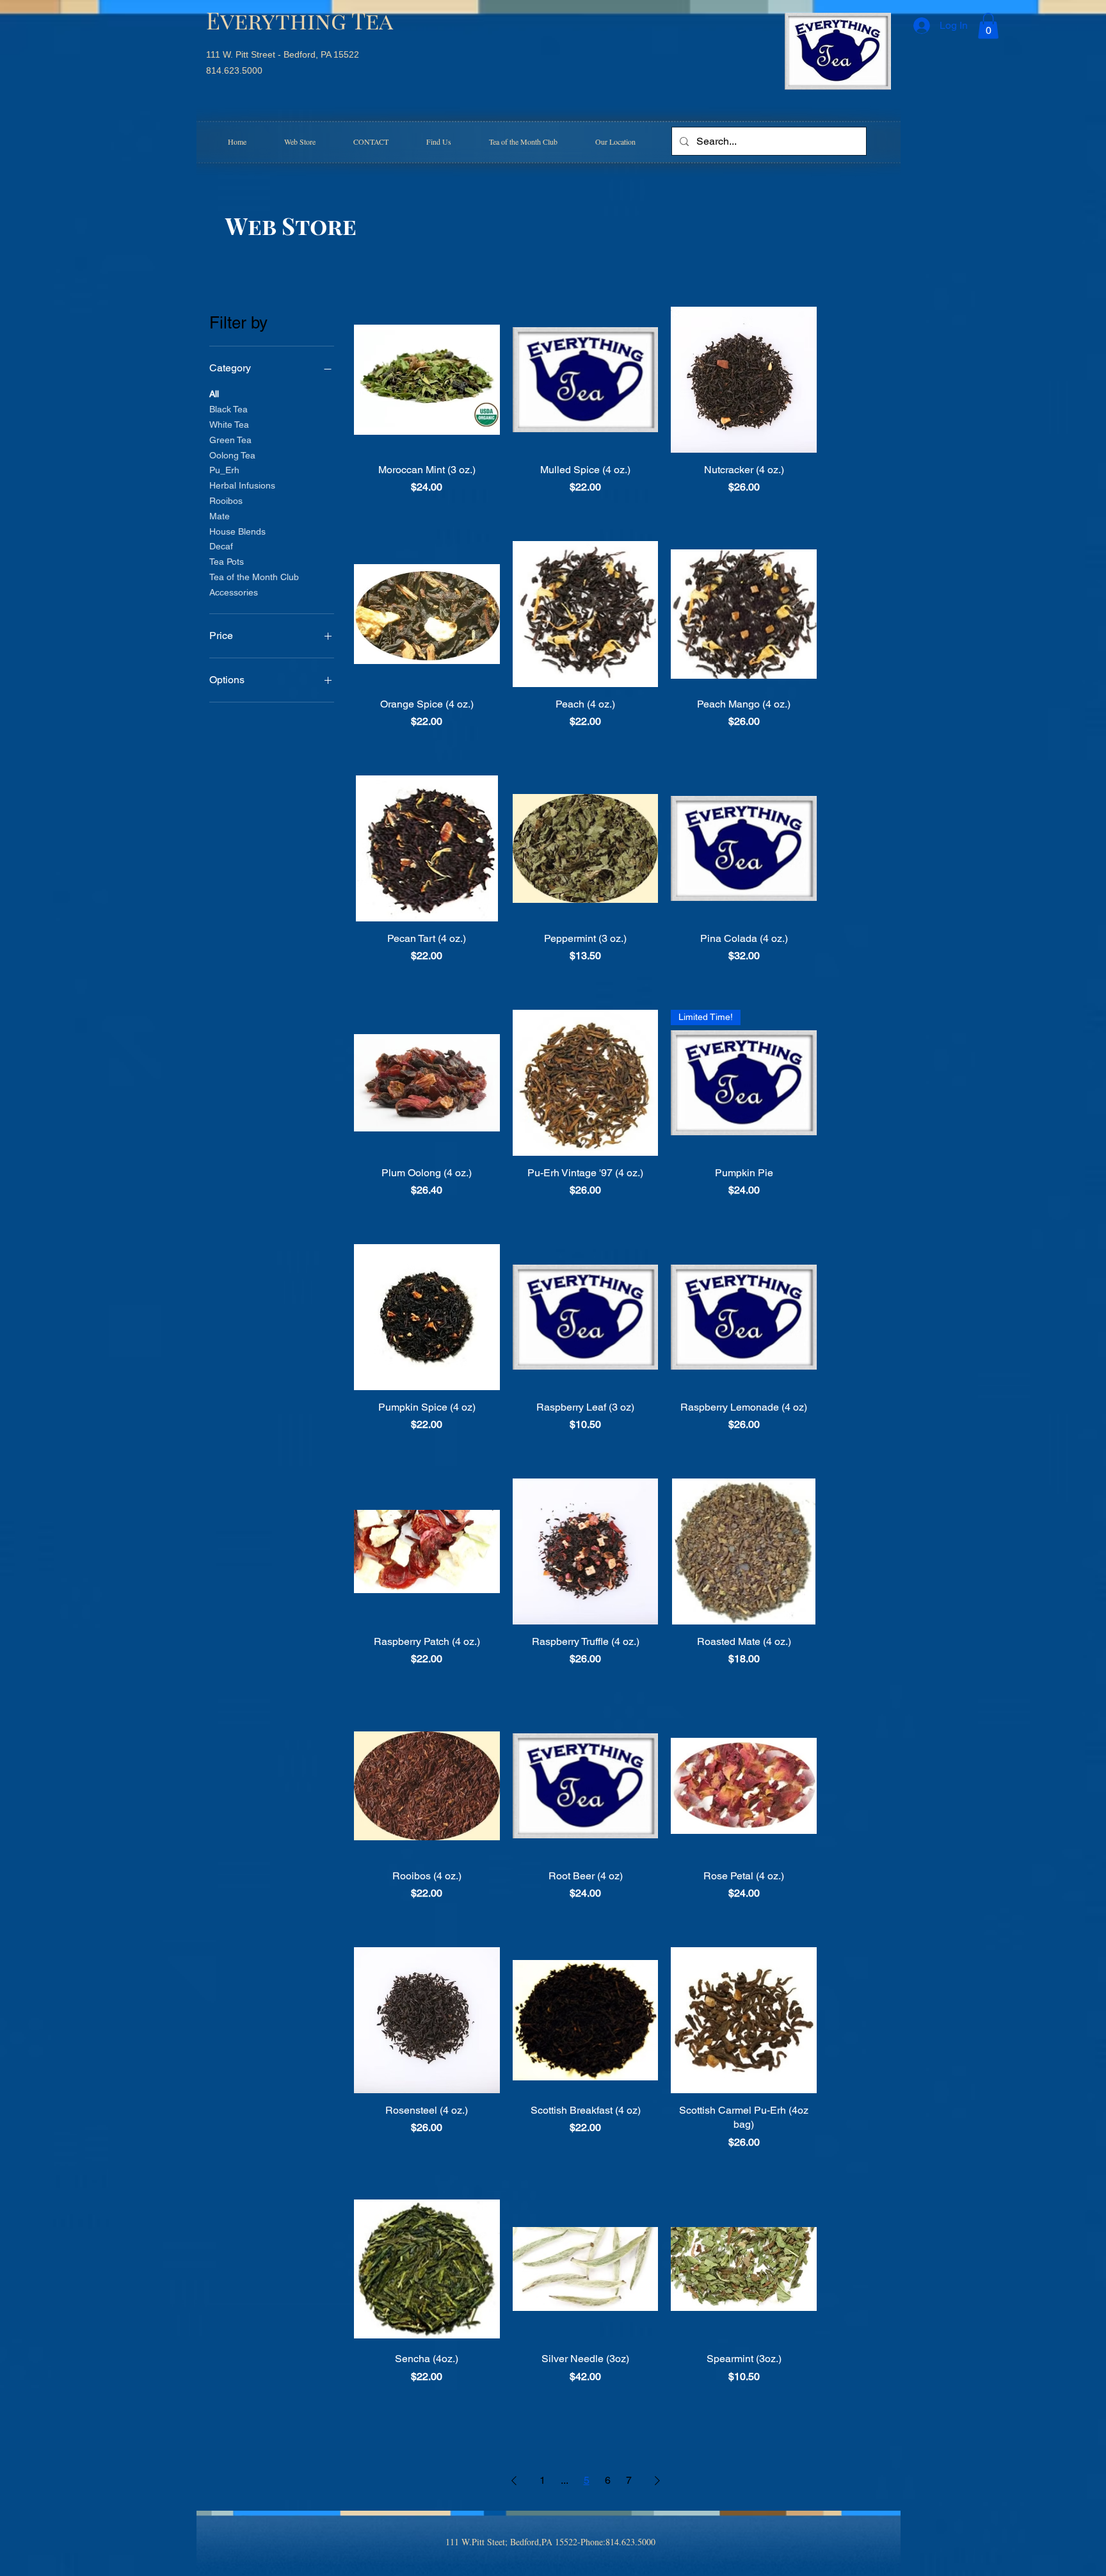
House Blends (237, 531)
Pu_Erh (224, 470)
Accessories (234, 592)
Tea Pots (227, 562)
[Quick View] (427, 380)
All (214, 394)
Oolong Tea (232, 455)
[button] (988, 26)
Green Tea (230, 440)
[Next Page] (657, 2481)
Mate (220, 516)
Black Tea (228, 409)
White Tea (229, 425)
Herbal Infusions (242, 485)
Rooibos (226, 501)
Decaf (221, 546)
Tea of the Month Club (254, 577)
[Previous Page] (514, 2481)
